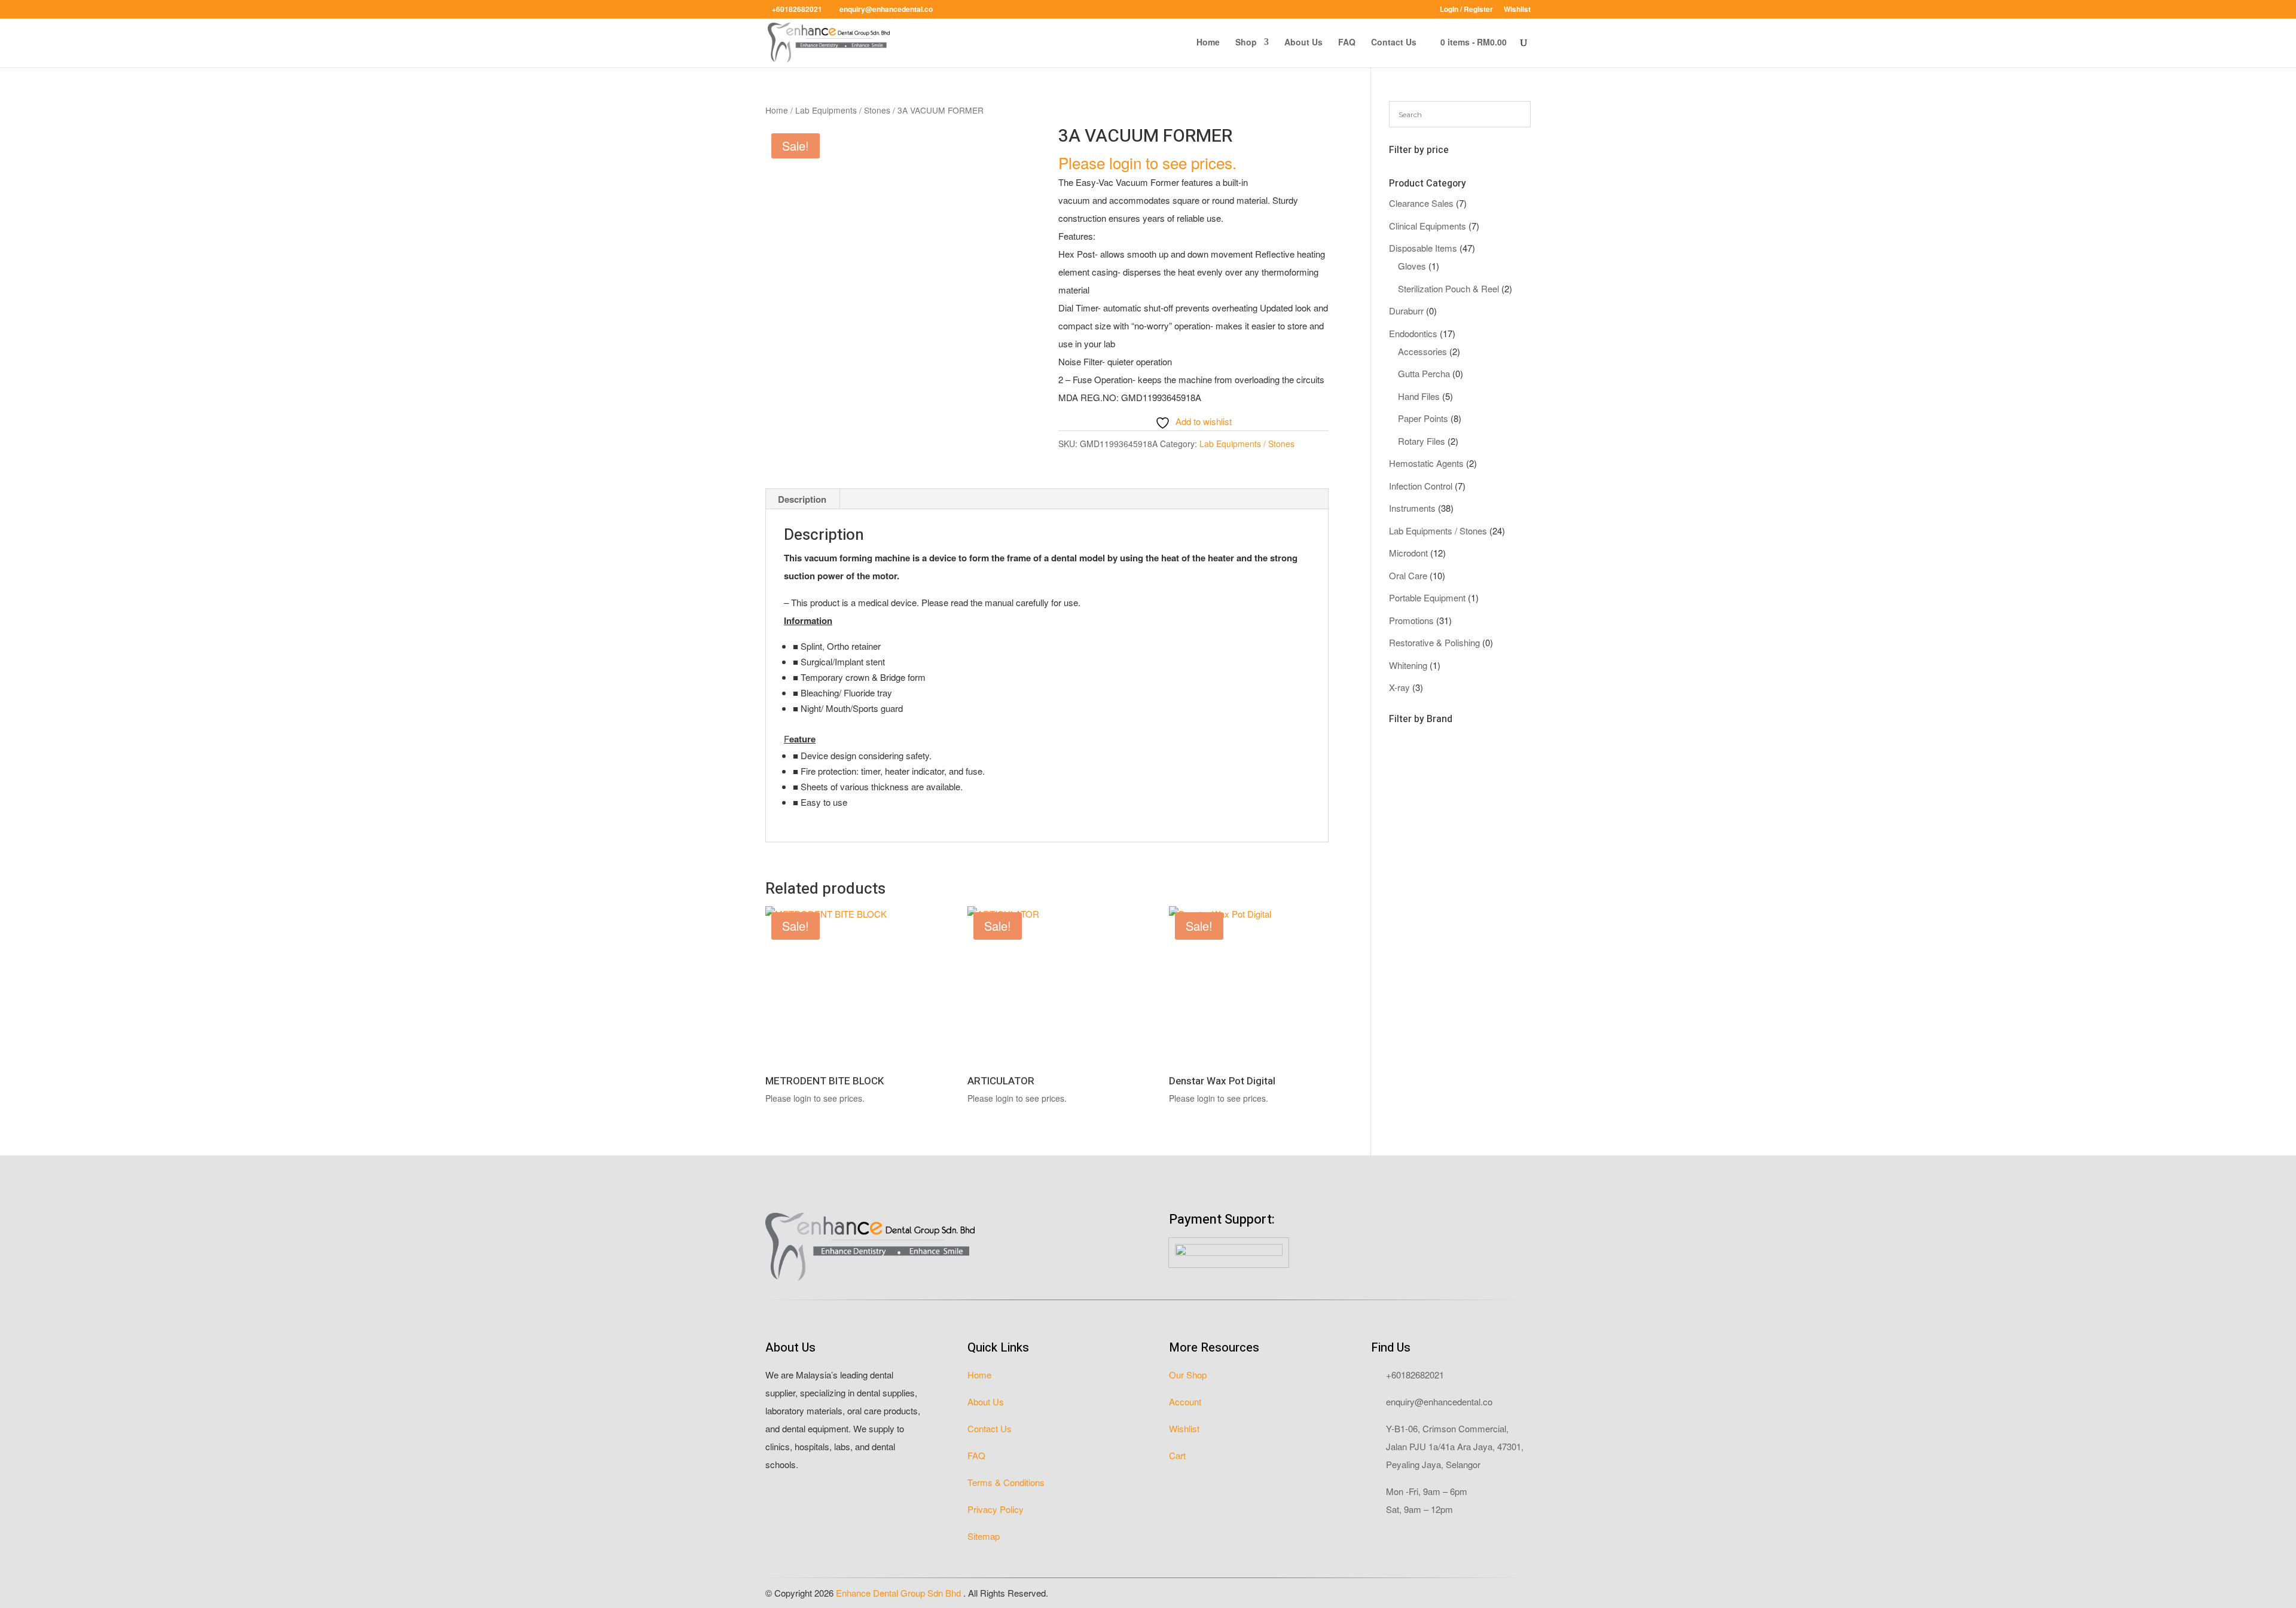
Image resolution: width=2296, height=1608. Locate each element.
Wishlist (1517, 10)
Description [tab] (802, 499)
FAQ (1347, 43)
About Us (1303, 43)
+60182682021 (1415, 1375)
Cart (1177, 1455)
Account (1185, 1401)
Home (1208, 43)
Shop (1246, 43)
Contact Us (1394, 43)
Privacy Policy (996, 1509)
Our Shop (1188, 1375)
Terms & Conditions (1006, 1482)
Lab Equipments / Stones (843, 110)
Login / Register (1466, 10)
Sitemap (984, 1536)
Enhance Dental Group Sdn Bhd (900, 1593)
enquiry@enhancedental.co (1439, 1401)
